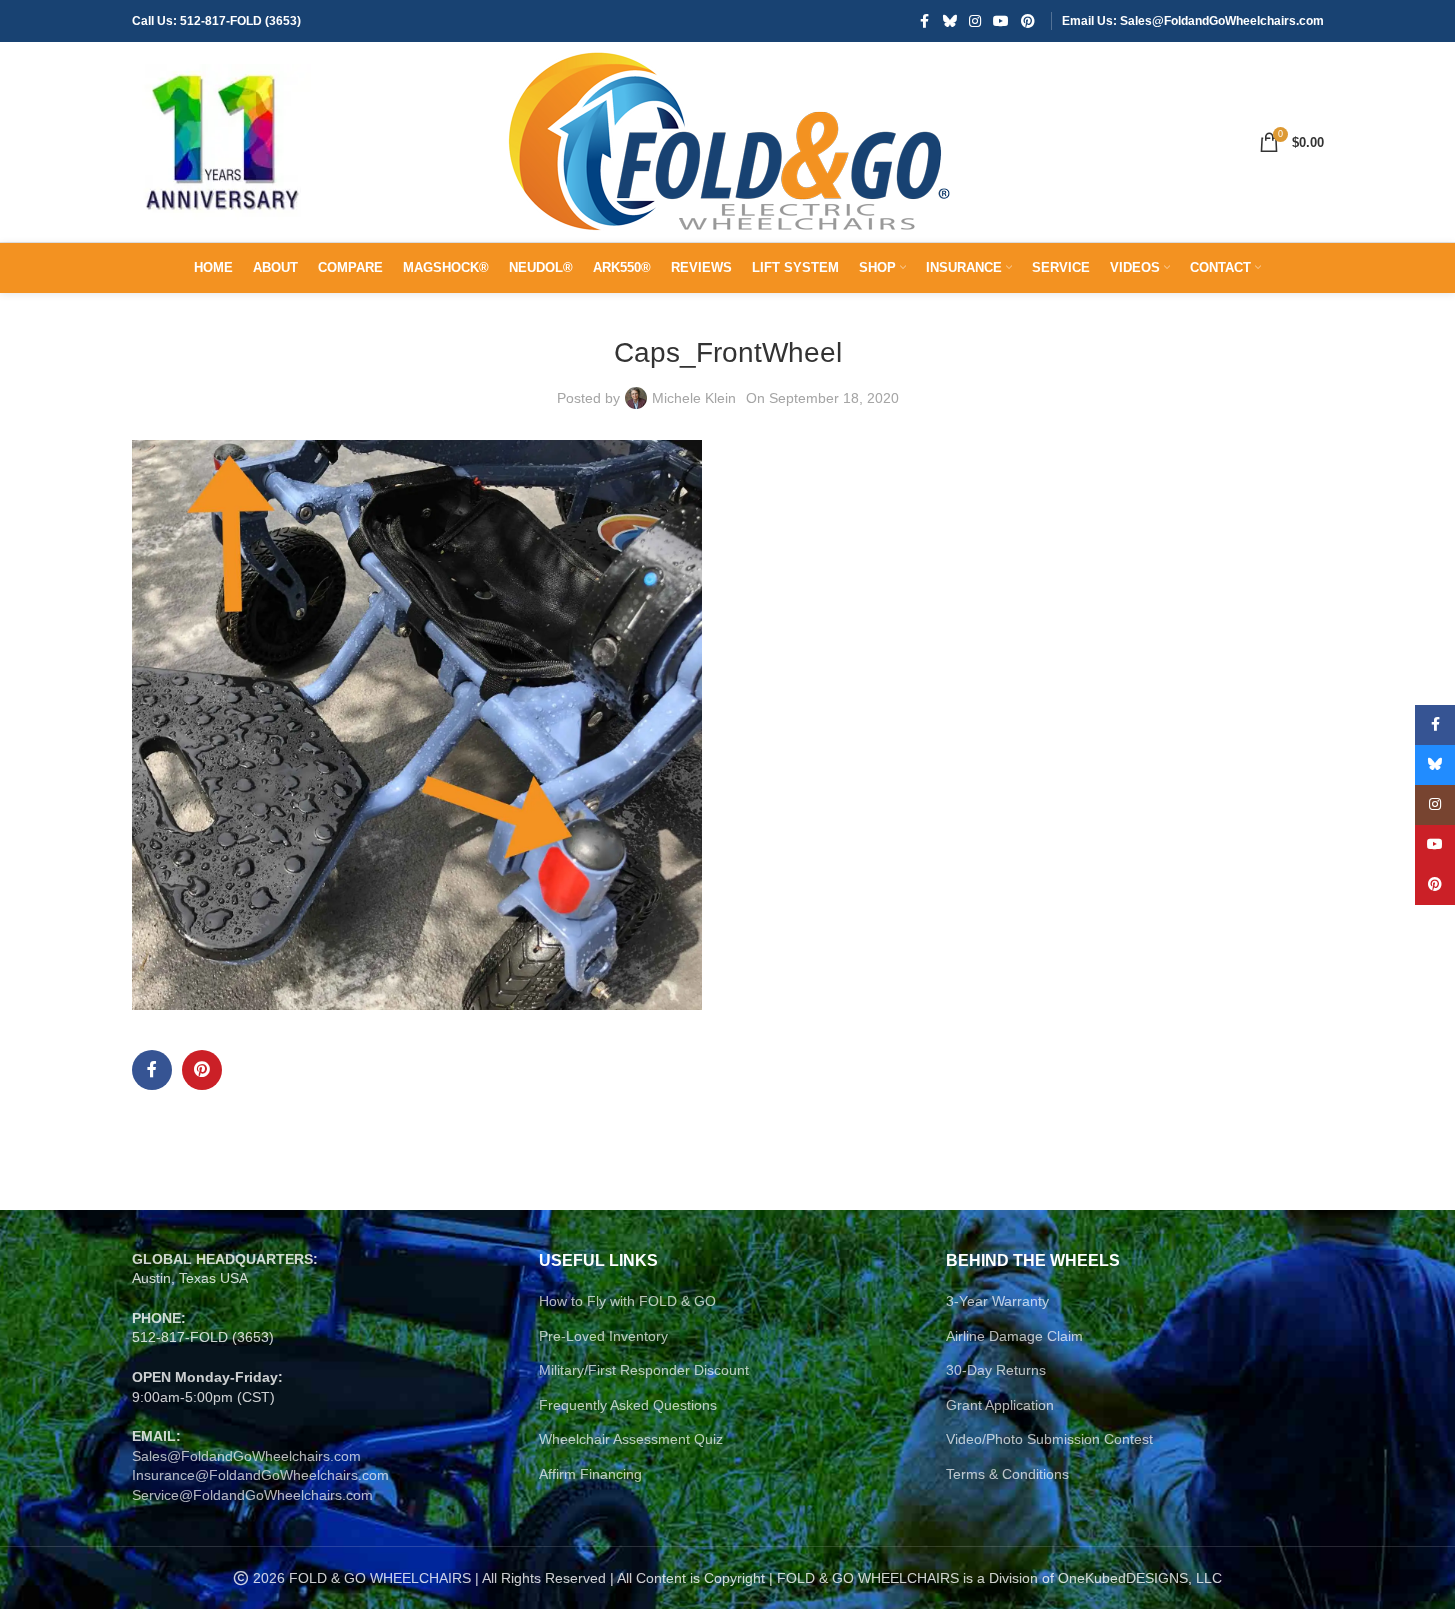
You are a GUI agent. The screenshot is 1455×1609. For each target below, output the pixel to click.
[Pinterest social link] (1028, 21)
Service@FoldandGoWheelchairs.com (252, 1495)
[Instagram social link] (975, 21)
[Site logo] (222, 141)
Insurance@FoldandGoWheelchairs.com (260, 1475)
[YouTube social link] (1001, 21)
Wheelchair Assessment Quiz (631, 1439)
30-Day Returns (996, 1370)
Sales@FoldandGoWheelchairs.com (246, 1456)
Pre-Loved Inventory (603, 1336)
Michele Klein (694, 398)
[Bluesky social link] (950, 21)
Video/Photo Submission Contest (1049, 1439)
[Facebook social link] (925, 21)
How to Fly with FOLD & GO (627, 1301)
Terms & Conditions (1007, 1474)
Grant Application (1000, 1405)
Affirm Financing (590, 1474)
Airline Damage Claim (1014, 1336)
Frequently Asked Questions (628, 1405)
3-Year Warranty (997, 1301)
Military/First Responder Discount (644, 1370)
